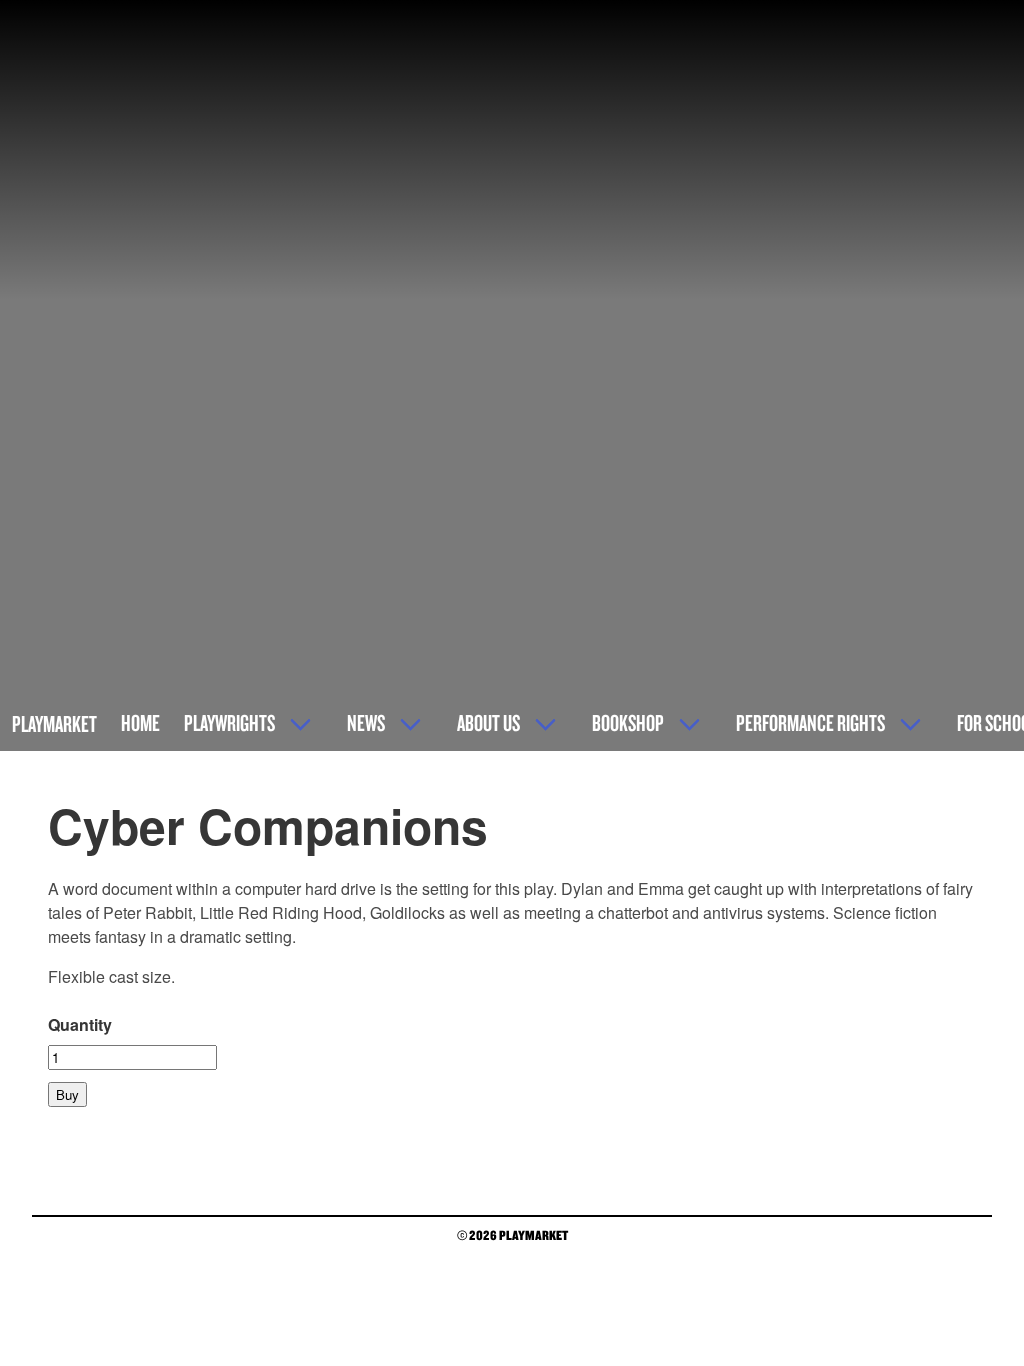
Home (140, 722)
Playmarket (54, 723)
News (366, 722)
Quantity (80, 1024)
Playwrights (229, 722)
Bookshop (628, 722)
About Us (488, 722)
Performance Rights (810, 722)
